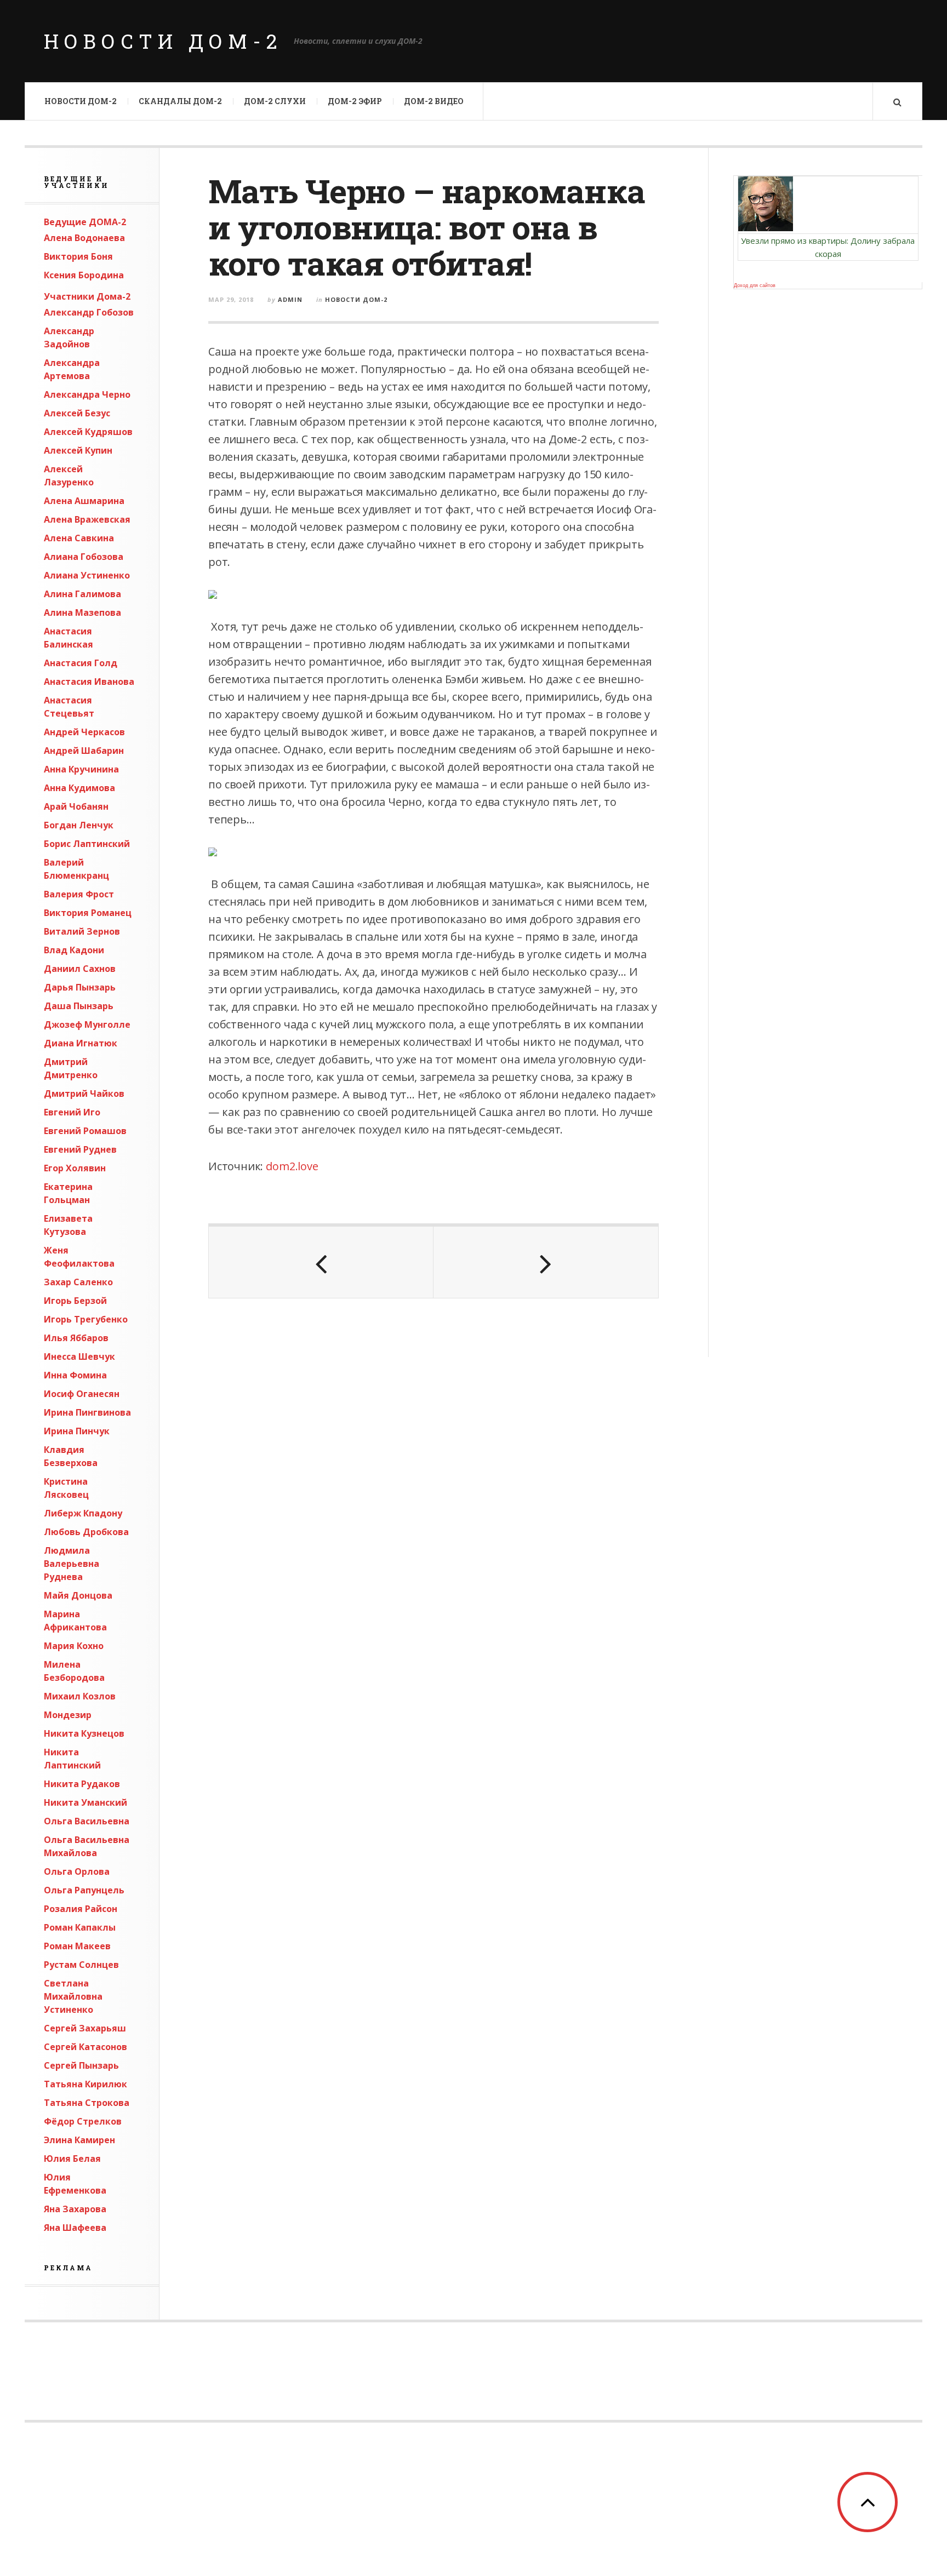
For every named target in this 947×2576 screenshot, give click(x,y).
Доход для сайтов (755, 285)
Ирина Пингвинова (87, 1412)
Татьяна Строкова (87, 2103)
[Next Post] (546, 1262)
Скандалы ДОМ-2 (180, 101)
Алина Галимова (82, 594)
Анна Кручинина (81, 769)
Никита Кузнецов (84, 1733)
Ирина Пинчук (77, 1431)
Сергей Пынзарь (81, 2065)
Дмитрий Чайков (84, 1094)
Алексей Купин (78, 450)
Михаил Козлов (80, 1696)
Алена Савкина (79, 538)
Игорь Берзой (75, 1301)
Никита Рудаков (82, 1784)
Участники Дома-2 (87, 296)
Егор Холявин (75, 1168)
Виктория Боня (78, 256)
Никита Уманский (85, 1802)
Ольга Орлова (77, 1871)
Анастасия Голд (81, 663)
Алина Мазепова (82, 612)
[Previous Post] (321, 1262)
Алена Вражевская (87, 519)
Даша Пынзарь (79, 1006)
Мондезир (68, 1715)
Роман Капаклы (80, 1927)
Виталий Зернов (82, 931)
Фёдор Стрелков (83, 2121)
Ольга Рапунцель (84, 1890)
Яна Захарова (75, 2209)
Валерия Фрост (79, 894)
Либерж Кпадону (83, 1513)
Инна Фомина (75, 1375)
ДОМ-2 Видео (434, 101)
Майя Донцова (78, 1595)
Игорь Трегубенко (86, 1319)
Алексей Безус (77, 413)
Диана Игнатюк (81, 1043)
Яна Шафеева (75, 2228)
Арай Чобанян (76, 806)
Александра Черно (87, 394)
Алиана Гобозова (84, 557)
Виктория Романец (88, 913)
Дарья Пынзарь (80, 987)
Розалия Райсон (81, 1909)
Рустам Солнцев (81, 1965)
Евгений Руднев (80, 1149)
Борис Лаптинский (87, 844)
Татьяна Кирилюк (85, 2084)
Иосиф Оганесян (82, 1394)
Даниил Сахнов (80, 969)
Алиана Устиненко (87, 575)
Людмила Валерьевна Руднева (72, 1564)
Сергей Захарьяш (85, 2028)
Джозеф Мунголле (87, 1024)
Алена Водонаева (84, 238)
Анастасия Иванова (89, 682)
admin (290, 299)
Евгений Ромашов (85, 1131)
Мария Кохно (74, 1646)
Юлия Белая (72, 2159)
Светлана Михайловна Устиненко (73, 1996)
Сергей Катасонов (85, 2047)
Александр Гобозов (89, 312)
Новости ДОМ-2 (163, 41)
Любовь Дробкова (86, 1532)
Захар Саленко (78, 1282)
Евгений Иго (72, 1112)
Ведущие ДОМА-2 (85, 222)
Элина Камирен (79, 2140)
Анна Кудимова (79, 788)
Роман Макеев (77, 1946)
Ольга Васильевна (87, 1821)
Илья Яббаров (76, 1338)
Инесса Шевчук (79, 1356)
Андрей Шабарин (84, 751)
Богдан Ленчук (79, 825)
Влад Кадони (74, 950)
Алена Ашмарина (84, 501)
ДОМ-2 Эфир (355, 101)
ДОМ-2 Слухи (275, 101)
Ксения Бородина (84, 275)
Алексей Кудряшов (88, 432)
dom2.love (292, 1166)
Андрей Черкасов (84, 732)
